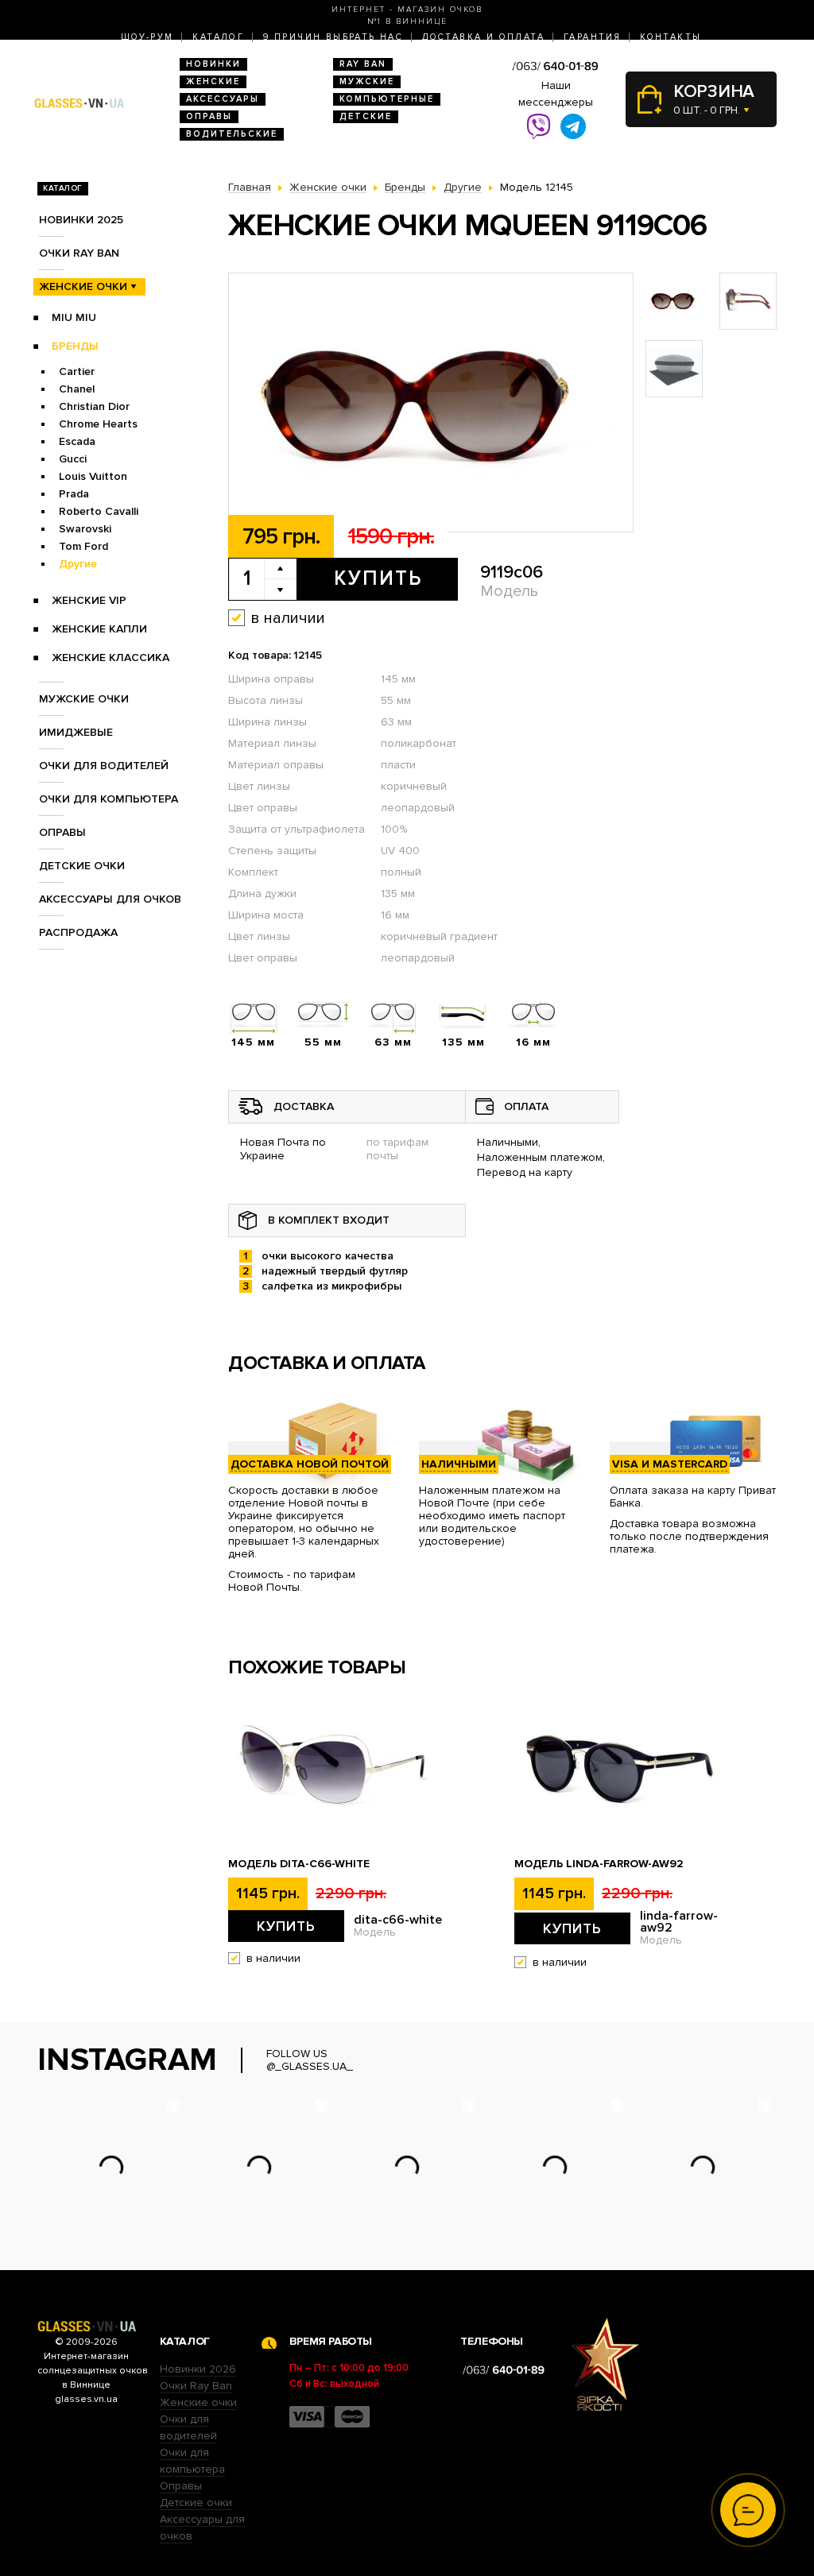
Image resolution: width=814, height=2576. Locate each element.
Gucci (73, 459)
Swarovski (85, 529)
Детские (366, 116)
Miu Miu (74, 317)
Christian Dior (94, 406)
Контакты (671, 37)
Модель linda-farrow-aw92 (599, 1864)
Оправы (209, 116)
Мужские (367, 81)
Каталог (218, 37)
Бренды (75, 346)
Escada (77, 441)
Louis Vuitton (93, 476)
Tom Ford (83, 546)
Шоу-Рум (147, 37)
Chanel (77, 389)
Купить (378, 578)
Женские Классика (110, 658)
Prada (74, 494)
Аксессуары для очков (110, 899)
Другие (78, 564)
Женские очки (83, 286)
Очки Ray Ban (196, 2386)
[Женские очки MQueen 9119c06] (431, 403)
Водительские (232, 134)
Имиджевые (76, 732)
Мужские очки (84, 699)
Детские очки (82, 866)
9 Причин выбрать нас (333, 37)
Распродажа (78, 932)
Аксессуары (223, 99)
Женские (213, 81)
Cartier (77, 371)
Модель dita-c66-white (299, 1864)
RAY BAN (363, 64)
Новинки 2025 (81, 220)
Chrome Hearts (98, 424)
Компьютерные (387, 99)
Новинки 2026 (198, 2369)
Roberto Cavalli (99, 511)
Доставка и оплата (483, 37)
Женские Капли (99, 629)
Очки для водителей (104, 766)
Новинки (213, 64)
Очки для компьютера (109, 799)
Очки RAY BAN (79, 253)
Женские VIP (89, 600)
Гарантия (592, 37)
